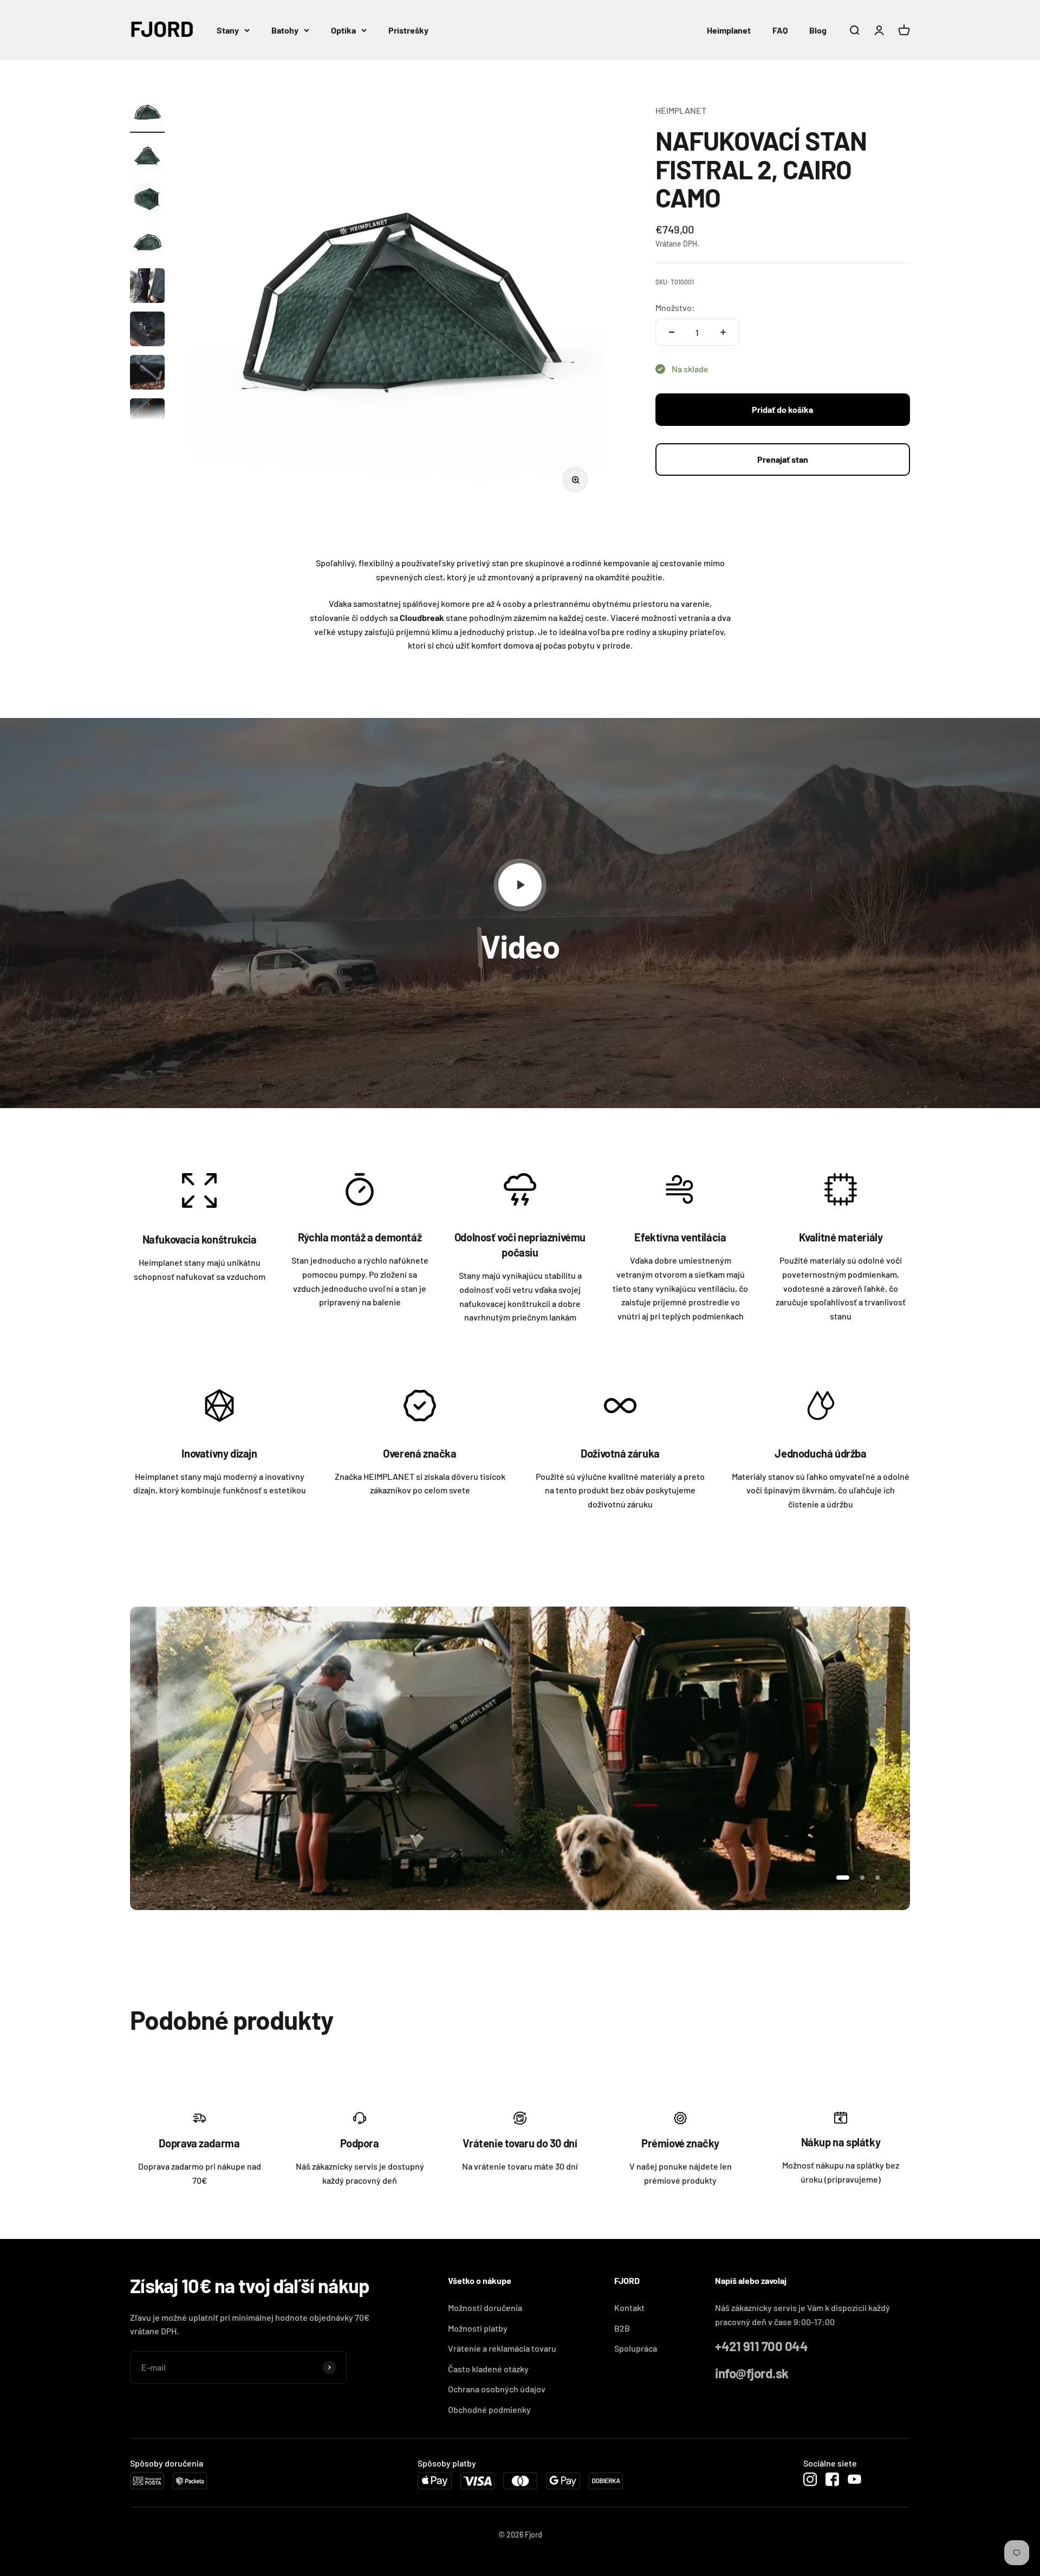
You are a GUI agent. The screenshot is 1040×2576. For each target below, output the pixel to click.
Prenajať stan (783, 459)
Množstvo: (675, 308)
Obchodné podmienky (489, 2409)
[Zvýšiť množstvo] (723, 332)
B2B (622, 2328)
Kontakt (629, 2308)
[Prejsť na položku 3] (147, 200)
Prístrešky (408, 30)
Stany (228, 30)
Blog (818, 30)
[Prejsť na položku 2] (147, 157)
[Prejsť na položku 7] (147, 374)
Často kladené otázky (488, 2369)
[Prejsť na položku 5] (147, 287)
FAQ (780, 30)
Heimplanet (729, 30)
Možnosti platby (478, 2328)
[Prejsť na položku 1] (147, 114)
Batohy (285, 30)
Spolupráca (636, 2348)
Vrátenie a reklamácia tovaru (502, 2348)
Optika (343, 30)
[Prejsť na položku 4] (147, 244)
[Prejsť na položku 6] (147, 331)
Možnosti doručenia (485, 2308)
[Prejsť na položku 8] (147, 417)
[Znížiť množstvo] (672, 332)
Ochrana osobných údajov (497, 2389)
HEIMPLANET (681, 110)
